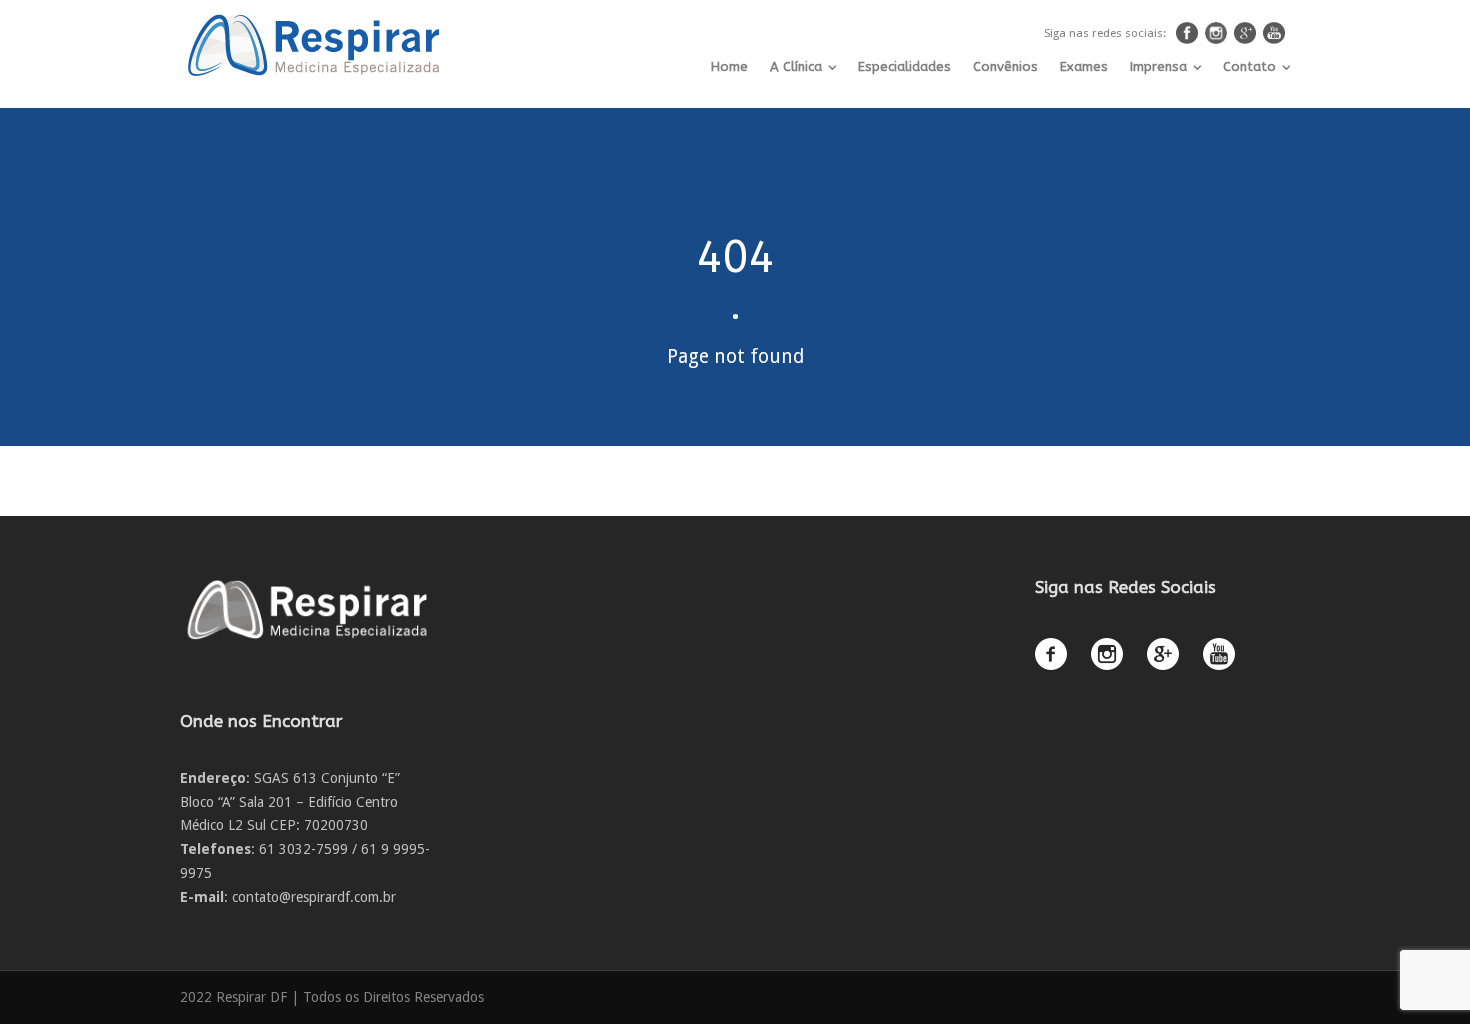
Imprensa (1158, 66)
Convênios (1005, 66)
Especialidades (904, 66)
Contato (1249, 66)
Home (729, 66)
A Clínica (796, 66)
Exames (1084, 66)
